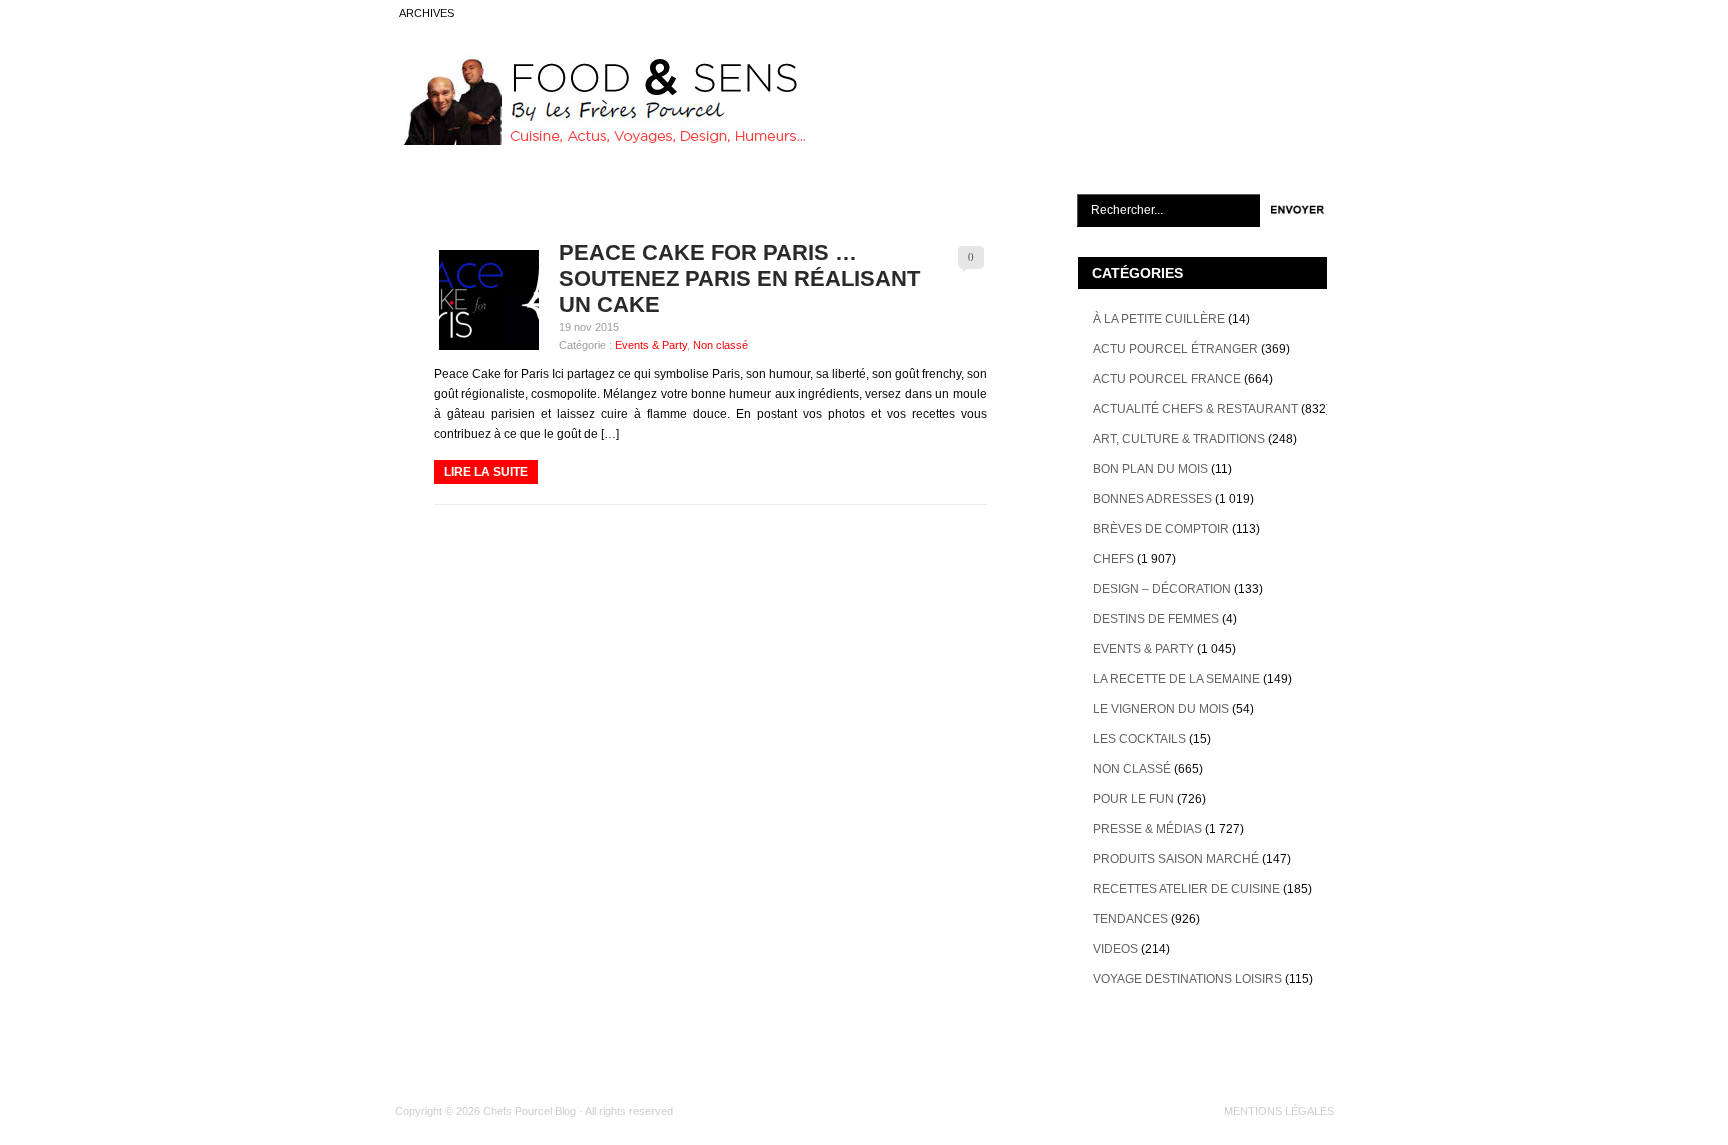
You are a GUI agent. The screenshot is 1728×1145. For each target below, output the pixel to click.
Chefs (1113, 559)
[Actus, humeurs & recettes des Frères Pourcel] (601, 141)
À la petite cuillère (1159, 319)
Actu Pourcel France (1167, 379)
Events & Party (651, 345)
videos (1115, 949)
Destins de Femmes (1156, 619)
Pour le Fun (1133, 799)
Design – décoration (1162, 589)
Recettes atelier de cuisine (1186, 889)
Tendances (1130, 919)
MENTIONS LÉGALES (1279, 1111)
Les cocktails (1139, 739)
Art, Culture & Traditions (1179, 439)
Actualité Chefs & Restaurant (1195, 409)
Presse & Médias (1147, 829)
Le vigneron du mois (1161, 709)
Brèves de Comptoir (1161, 529)
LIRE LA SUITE (486, 472)
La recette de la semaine (1176, 679)
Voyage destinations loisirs (1187, 979)
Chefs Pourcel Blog (529, 1111)
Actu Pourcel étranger (1175, 349)
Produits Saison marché (1176, 859)
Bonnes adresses (1152, 499)
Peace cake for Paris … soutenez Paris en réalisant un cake (739, 278)
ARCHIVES (426, 13)
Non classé (720, 345)
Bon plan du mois (1150, 469)
